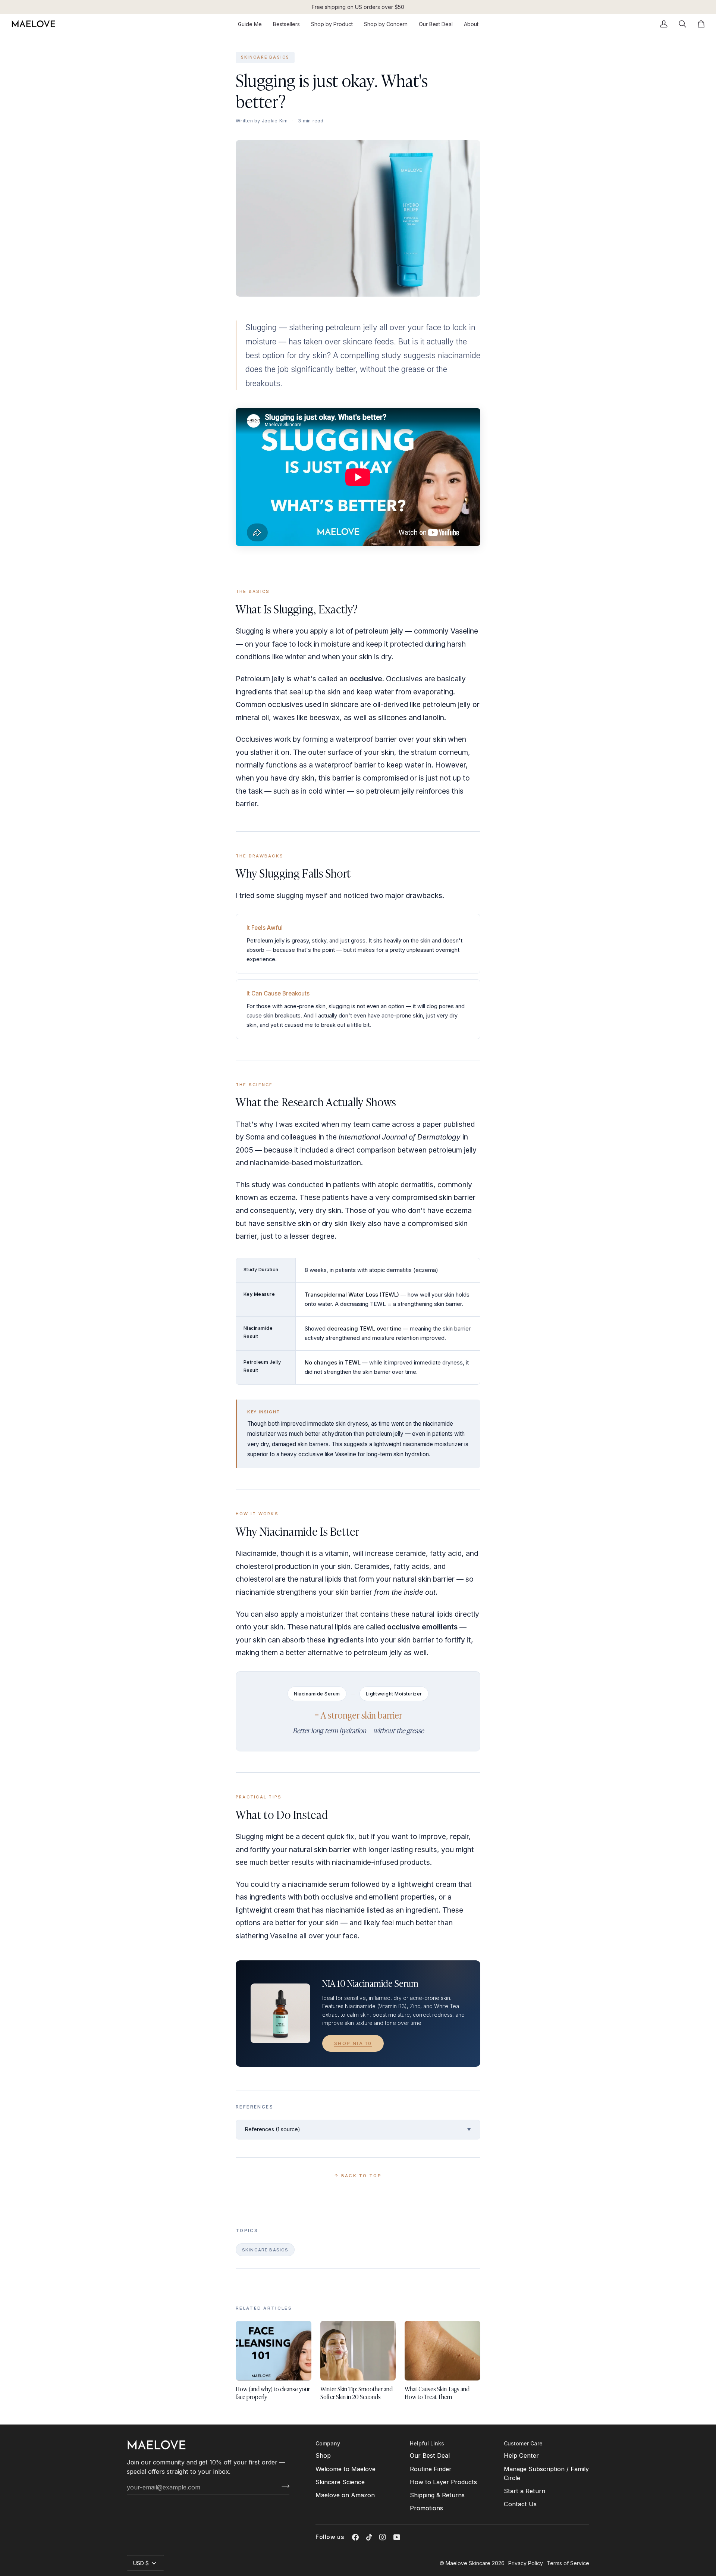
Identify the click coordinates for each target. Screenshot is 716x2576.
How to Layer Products (443, 2482)
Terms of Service (568, 2563)
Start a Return (525, 2491)
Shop (323, 2455)
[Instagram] (383, 2537)
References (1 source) (358, 2129)
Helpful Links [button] (427, 2443)
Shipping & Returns (437, 2495)
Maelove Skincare (468, 2563)
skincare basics (265, 57)
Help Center (521, 2455)
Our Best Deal (430, 2455)
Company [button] (328, 2443)
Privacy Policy (526, 2563)
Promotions (426, 2508)
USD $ (141, 2563)
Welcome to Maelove (346, 2469)
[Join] (283, 2486)
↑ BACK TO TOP (358, 2176)
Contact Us (520, 2504)
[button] (332, 24)
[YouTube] (397, 2537)
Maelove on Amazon (345, 2495)
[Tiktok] (369, 2537)
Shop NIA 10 (353, 2043)
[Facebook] (355, 2537)
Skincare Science (340, 2482)
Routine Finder (431, 2469)
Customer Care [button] (523, 2443)
